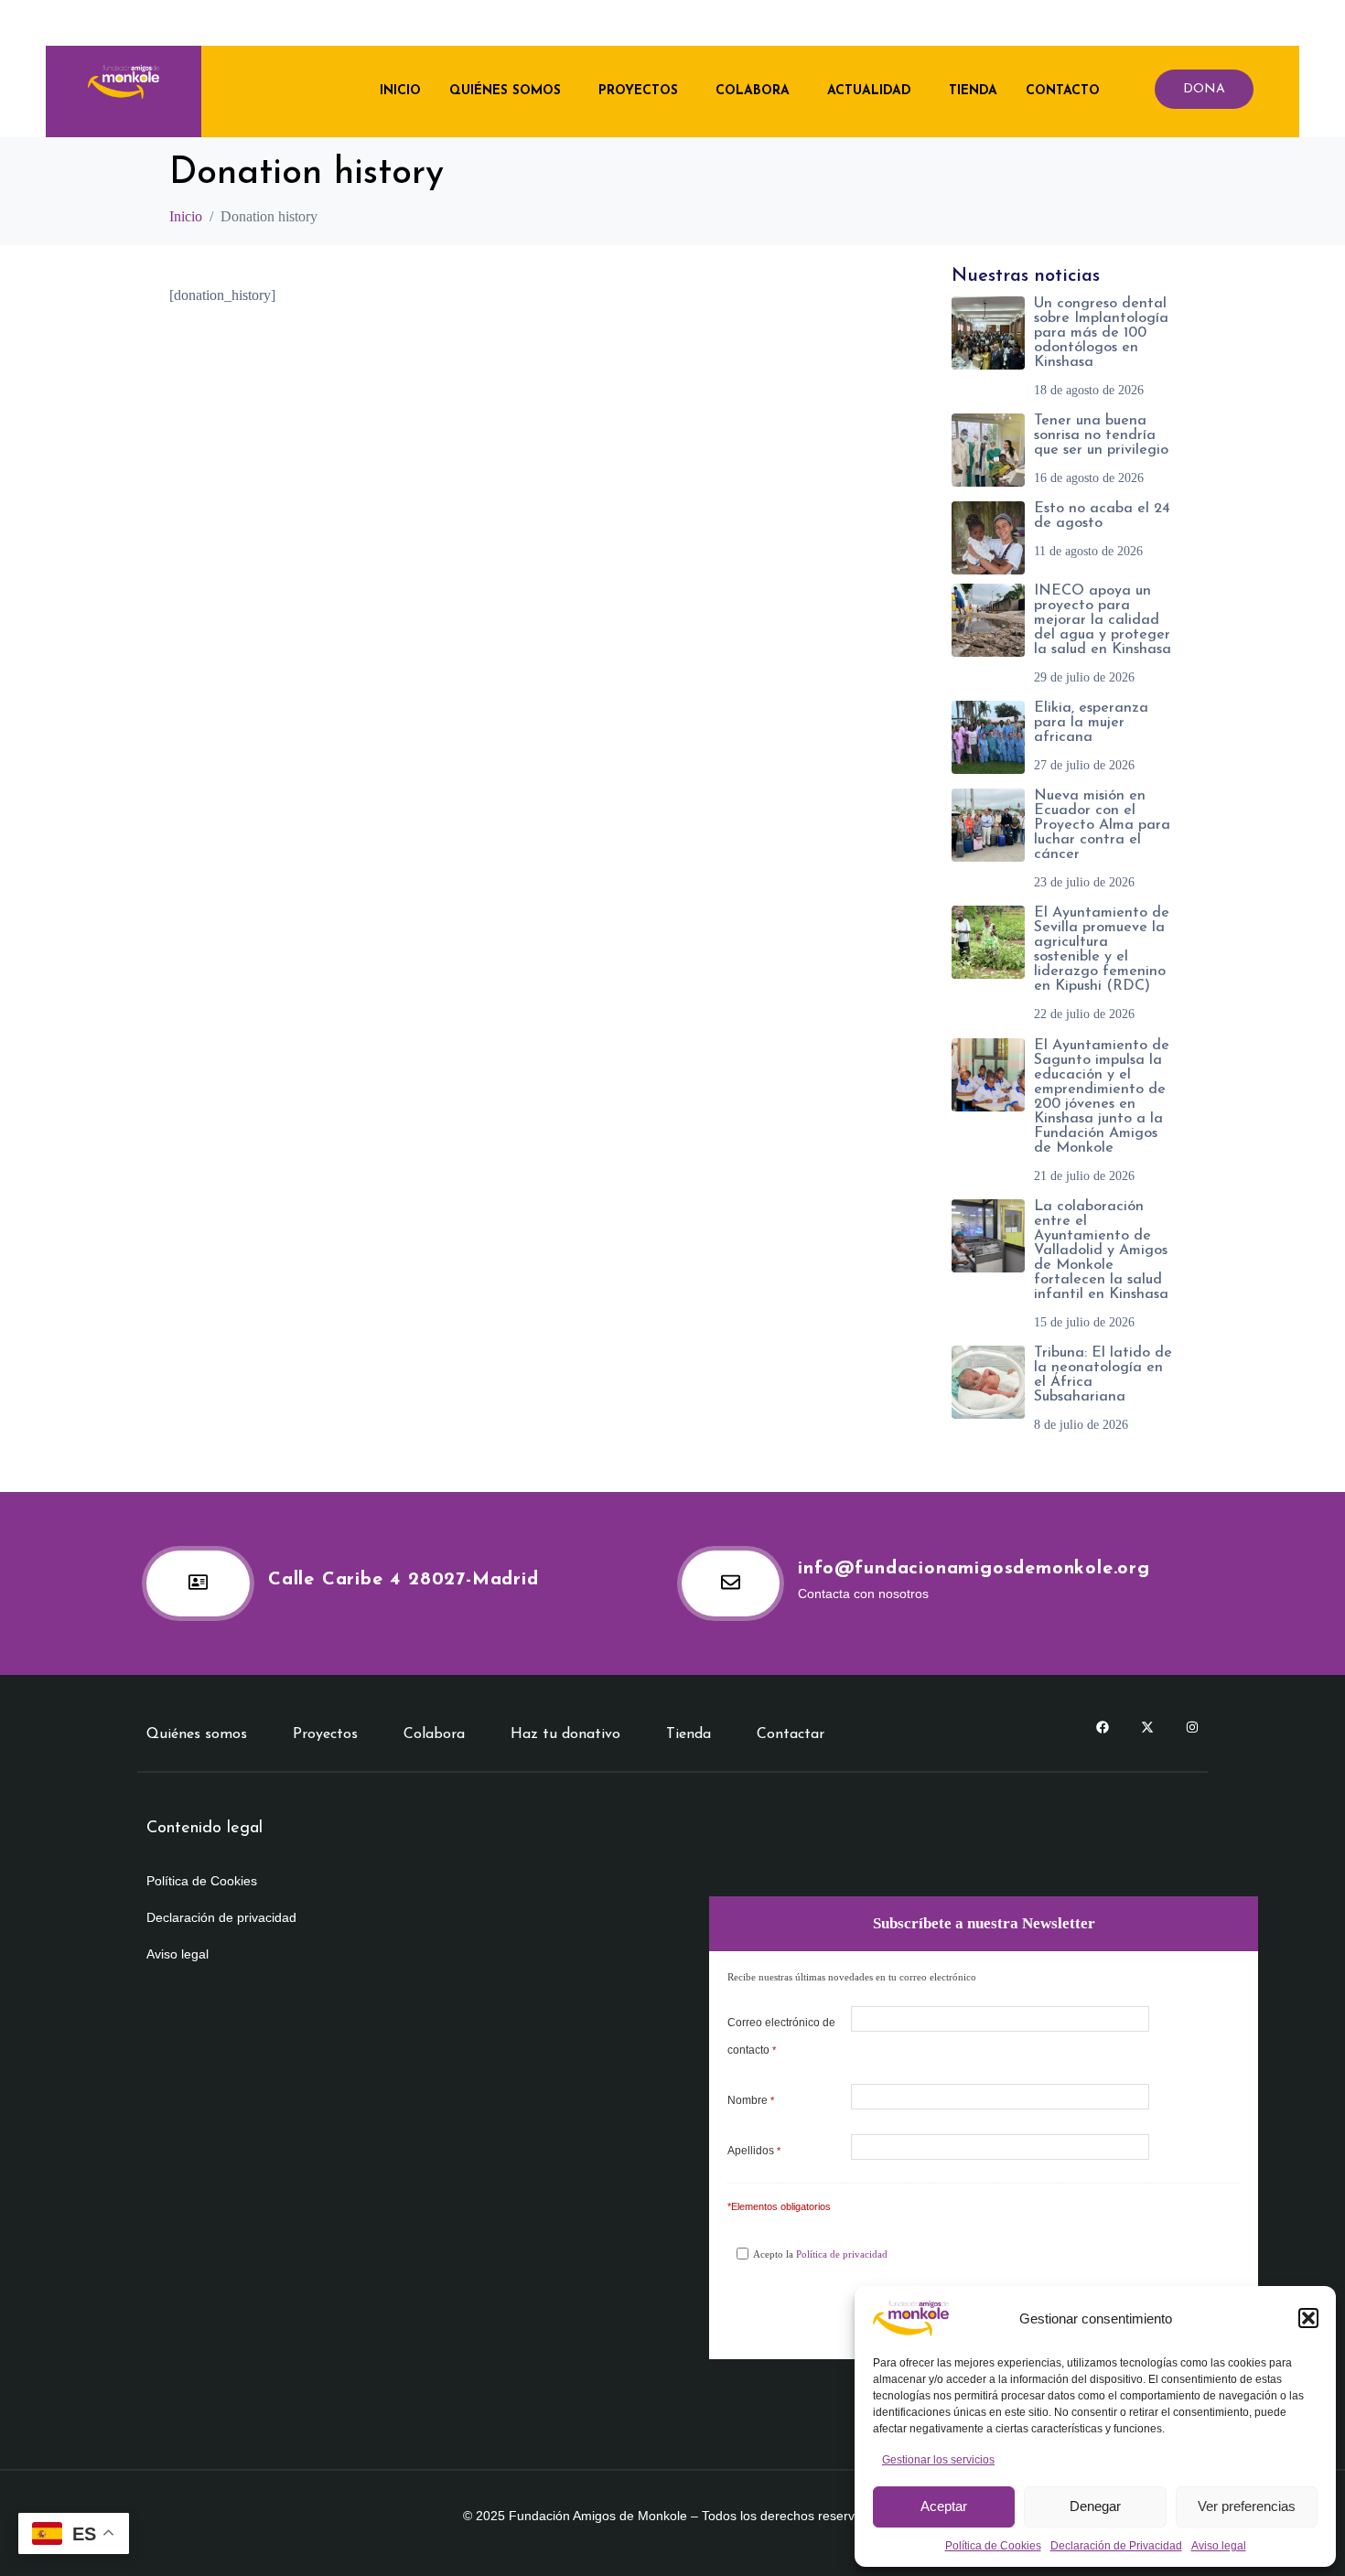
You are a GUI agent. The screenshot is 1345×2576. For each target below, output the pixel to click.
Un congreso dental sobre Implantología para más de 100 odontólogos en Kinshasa (1101, 333)
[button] (1308, 2318)
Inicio (400, 91)
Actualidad (869, 91)
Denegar (1095, 2506)
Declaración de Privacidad (1116, 2546)
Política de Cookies (993, 2546)
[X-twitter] (1147, 1727)
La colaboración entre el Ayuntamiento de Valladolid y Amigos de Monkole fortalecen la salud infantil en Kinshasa (1101, 1250)
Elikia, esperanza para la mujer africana (1091, 723)
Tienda (973, 91)
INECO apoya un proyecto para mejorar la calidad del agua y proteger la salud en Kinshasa (1103, 620)
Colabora (753, 91)
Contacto (1063, 91)
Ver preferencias (1247, 2506)
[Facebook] (1103, 1727)
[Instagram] (1192, 1727)
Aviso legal (1219, 2546)
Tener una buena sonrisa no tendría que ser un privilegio (1101, 435)
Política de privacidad (842, 2254)
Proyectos (638, 91)
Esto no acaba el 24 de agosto (1102, 516)
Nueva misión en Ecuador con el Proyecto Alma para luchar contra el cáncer (1102, 825)
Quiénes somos (505, 91)
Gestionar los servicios (938, 2460)
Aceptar (944, 2506)
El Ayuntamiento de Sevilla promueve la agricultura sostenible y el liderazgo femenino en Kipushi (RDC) (1102, 950)
